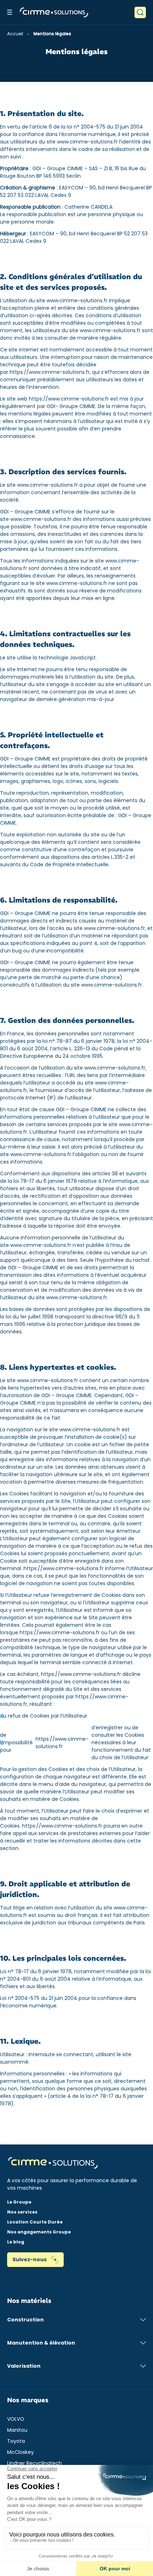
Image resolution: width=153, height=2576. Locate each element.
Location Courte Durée (35, 2222)
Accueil (15, 34)
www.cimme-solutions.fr (87, 142)
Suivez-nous (30, 2259)
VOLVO (16, 2419)
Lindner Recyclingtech (35, 2463)
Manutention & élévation (41, 2343)
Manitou (17, 2430)
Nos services (22, 2212)
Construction (25, 2320)
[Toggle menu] (10, 12)
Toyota (16, 2441)
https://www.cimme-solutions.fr (50, 372)
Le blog (16, 2242)
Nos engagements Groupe (39, 2232)
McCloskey (20, 2452)
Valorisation (24, 2366)
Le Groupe (19, 2202)
